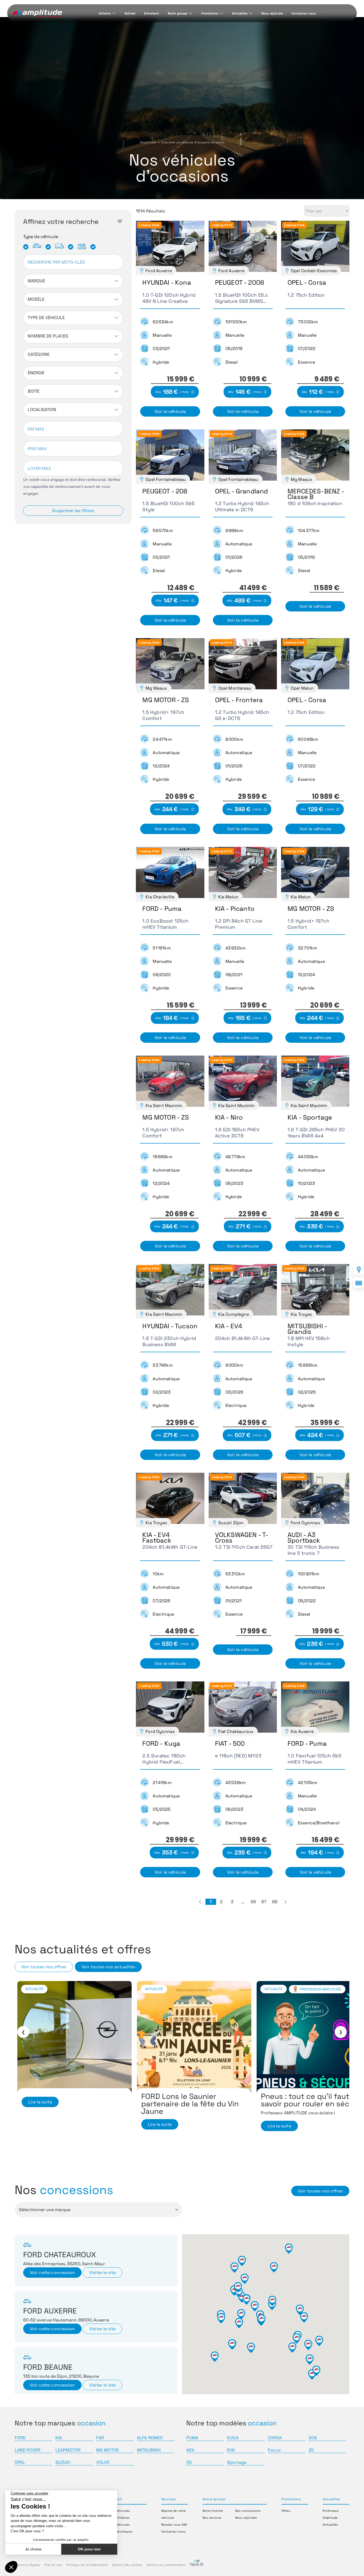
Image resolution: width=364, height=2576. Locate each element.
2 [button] (221, 1902)
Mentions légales (28, 2565)
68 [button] (275, 1902)
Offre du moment (280, 1989)
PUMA (192, 2438)
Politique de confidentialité (87, 2565)
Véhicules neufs (322, 1989)
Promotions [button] (291, 2499)
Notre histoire (213, 2511)
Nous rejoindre (272, 13)
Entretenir (152, 13)
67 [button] (264, 1902)
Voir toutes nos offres (44, 1967)
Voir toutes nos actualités (108, 1967)
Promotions (210, 13)
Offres (286, 2511)
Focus (274, 2450)
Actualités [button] (331, 2499)
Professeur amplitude (81, 1989)
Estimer (130, 13)
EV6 (231, 2450)
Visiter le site (102, 2273)
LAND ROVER (28, 2450)
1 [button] (211, 1902)
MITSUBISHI (149, 2450)
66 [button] (253, 1902)
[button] (200, 1902)
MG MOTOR (108, 2450)
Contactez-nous (304, 13)
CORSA (275, 2438)
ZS (311, 2450)
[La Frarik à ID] (197, 2565)
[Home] (37, 14)
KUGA (233, 2438)
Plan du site (53, 2565)
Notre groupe (178, 13)
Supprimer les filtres (73, 511)
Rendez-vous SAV (174, 2525)
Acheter (105, 13)
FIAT (100, 2438)
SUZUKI (63, 2462)
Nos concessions (248, 2511)
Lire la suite (40, 2126)
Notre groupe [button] (214, 2499)
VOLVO (103, 2462)
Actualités (240, 13)
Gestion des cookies (127, 2565)
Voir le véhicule (170, 411)
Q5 (189, 2462)
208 (313, 2438)
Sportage (237, 2462)
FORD (20, 2438)
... (243, 1902)
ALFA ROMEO (150, 2438)
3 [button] (232, 1902)
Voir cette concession (52, 2273)
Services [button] (169, 2499)
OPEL (20, 2462)
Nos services (212, 2518)
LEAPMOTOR (68, 2450)
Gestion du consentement (166, 2565)
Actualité (34, 1989)
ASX (190, 2450)
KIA (59, 2438)
